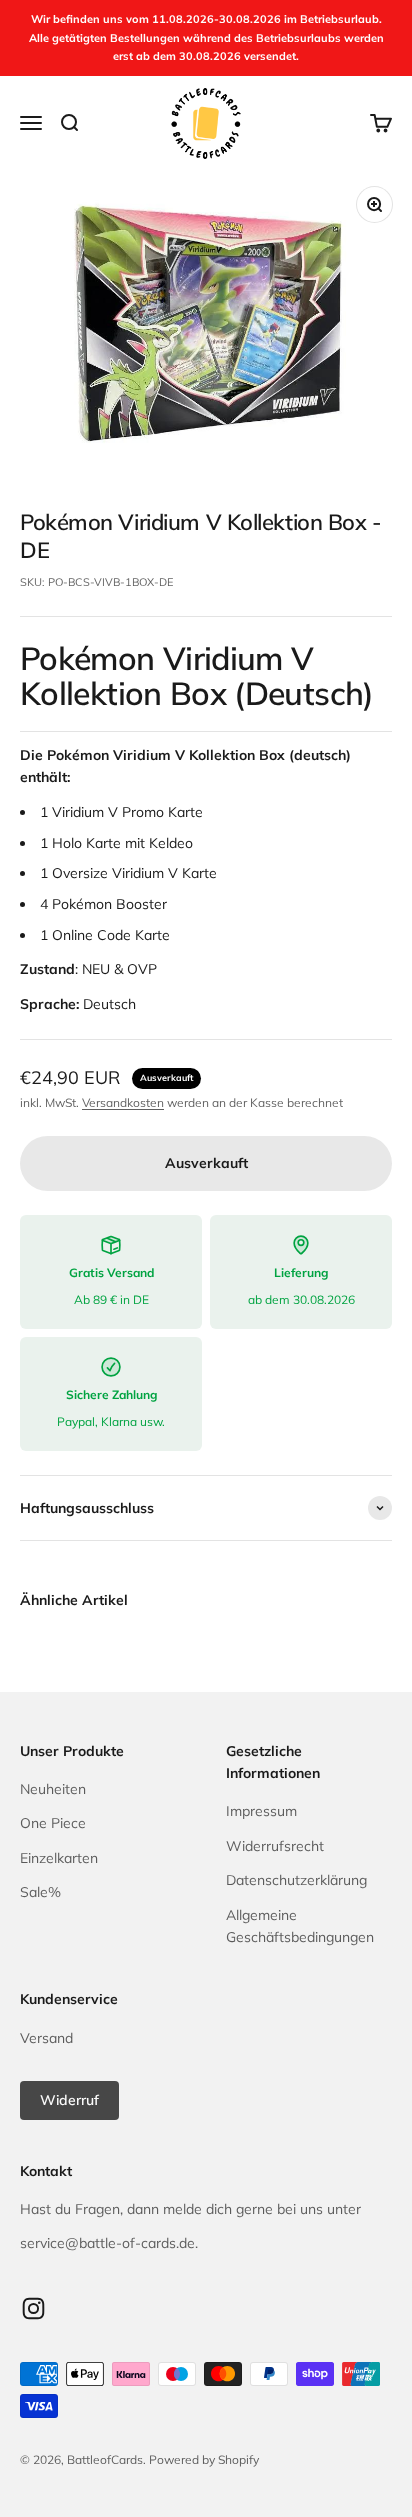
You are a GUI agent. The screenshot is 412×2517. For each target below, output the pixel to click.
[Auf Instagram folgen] (33, 2308)
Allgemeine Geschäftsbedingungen (300, 1926)
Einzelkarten (59, 1858)
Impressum (261, 1811)
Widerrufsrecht (275, 1846)
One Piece (53, 1823)
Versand (46, 2038)
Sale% (40, 1892)
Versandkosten (123, 1102)
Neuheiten (53, 1789)
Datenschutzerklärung (296, 1880)
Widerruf (69, 2100)
